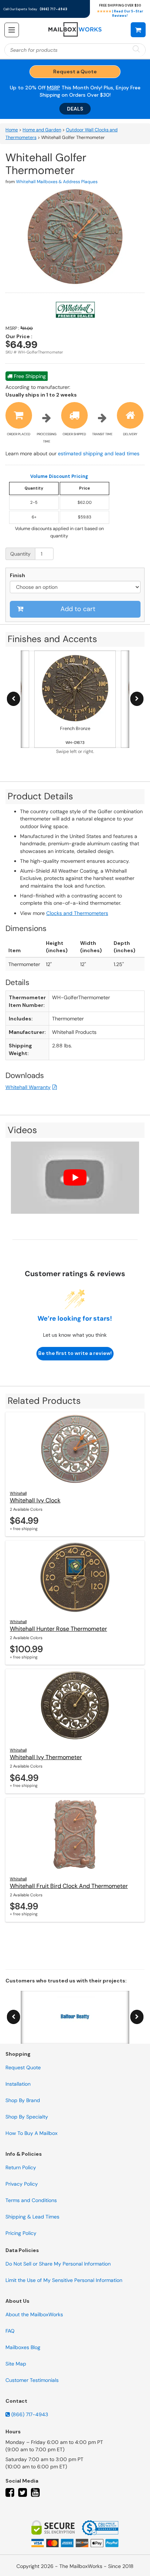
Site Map (16, 2364)
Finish (17, 575)
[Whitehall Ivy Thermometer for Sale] (75, 1706)
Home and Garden (42, 130)
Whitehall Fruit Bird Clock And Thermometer (69, 1886)
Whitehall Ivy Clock (35, 1500)
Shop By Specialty (27, 2117)
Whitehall (18, 1493)
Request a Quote (75, 72)
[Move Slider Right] (137, 699)
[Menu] (12, 30)
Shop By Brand (23, 2100)
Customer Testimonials (32, 2380)
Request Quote (23, 2067)
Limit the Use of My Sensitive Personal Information (64, 2280)
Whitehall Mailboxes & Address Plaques (57, 182)
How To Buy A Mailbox (31, 2133)
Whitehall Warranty (28, 1087)
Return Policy (21, 2167)
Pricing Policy (21, 2233)
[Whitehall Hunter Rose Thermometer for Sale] (75, 1577)
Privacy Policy (22, 2184)
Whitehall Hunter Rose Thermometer (58, 1629)
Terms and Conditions (31, 2200)
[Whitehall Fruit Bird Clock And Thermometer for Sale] (75, 1834)
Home (12, 130)
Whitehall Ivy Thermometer (46, 1757)
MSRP (54, 88)
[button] (138, 30)
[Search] (136, 49)
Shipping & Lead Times (32, 2217)
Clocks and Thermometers (77, 913)
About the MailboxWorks (34, 2314)
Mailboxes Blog (23, 2347)
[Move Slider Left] (13, 699)
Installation (18, 2084)
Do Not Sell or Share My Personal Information (58, 2264)
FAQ (10, 2331)
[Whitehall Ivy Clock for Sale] (75, 1449)
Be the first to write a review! (75, 1353)
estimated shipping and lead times (99, 453)
